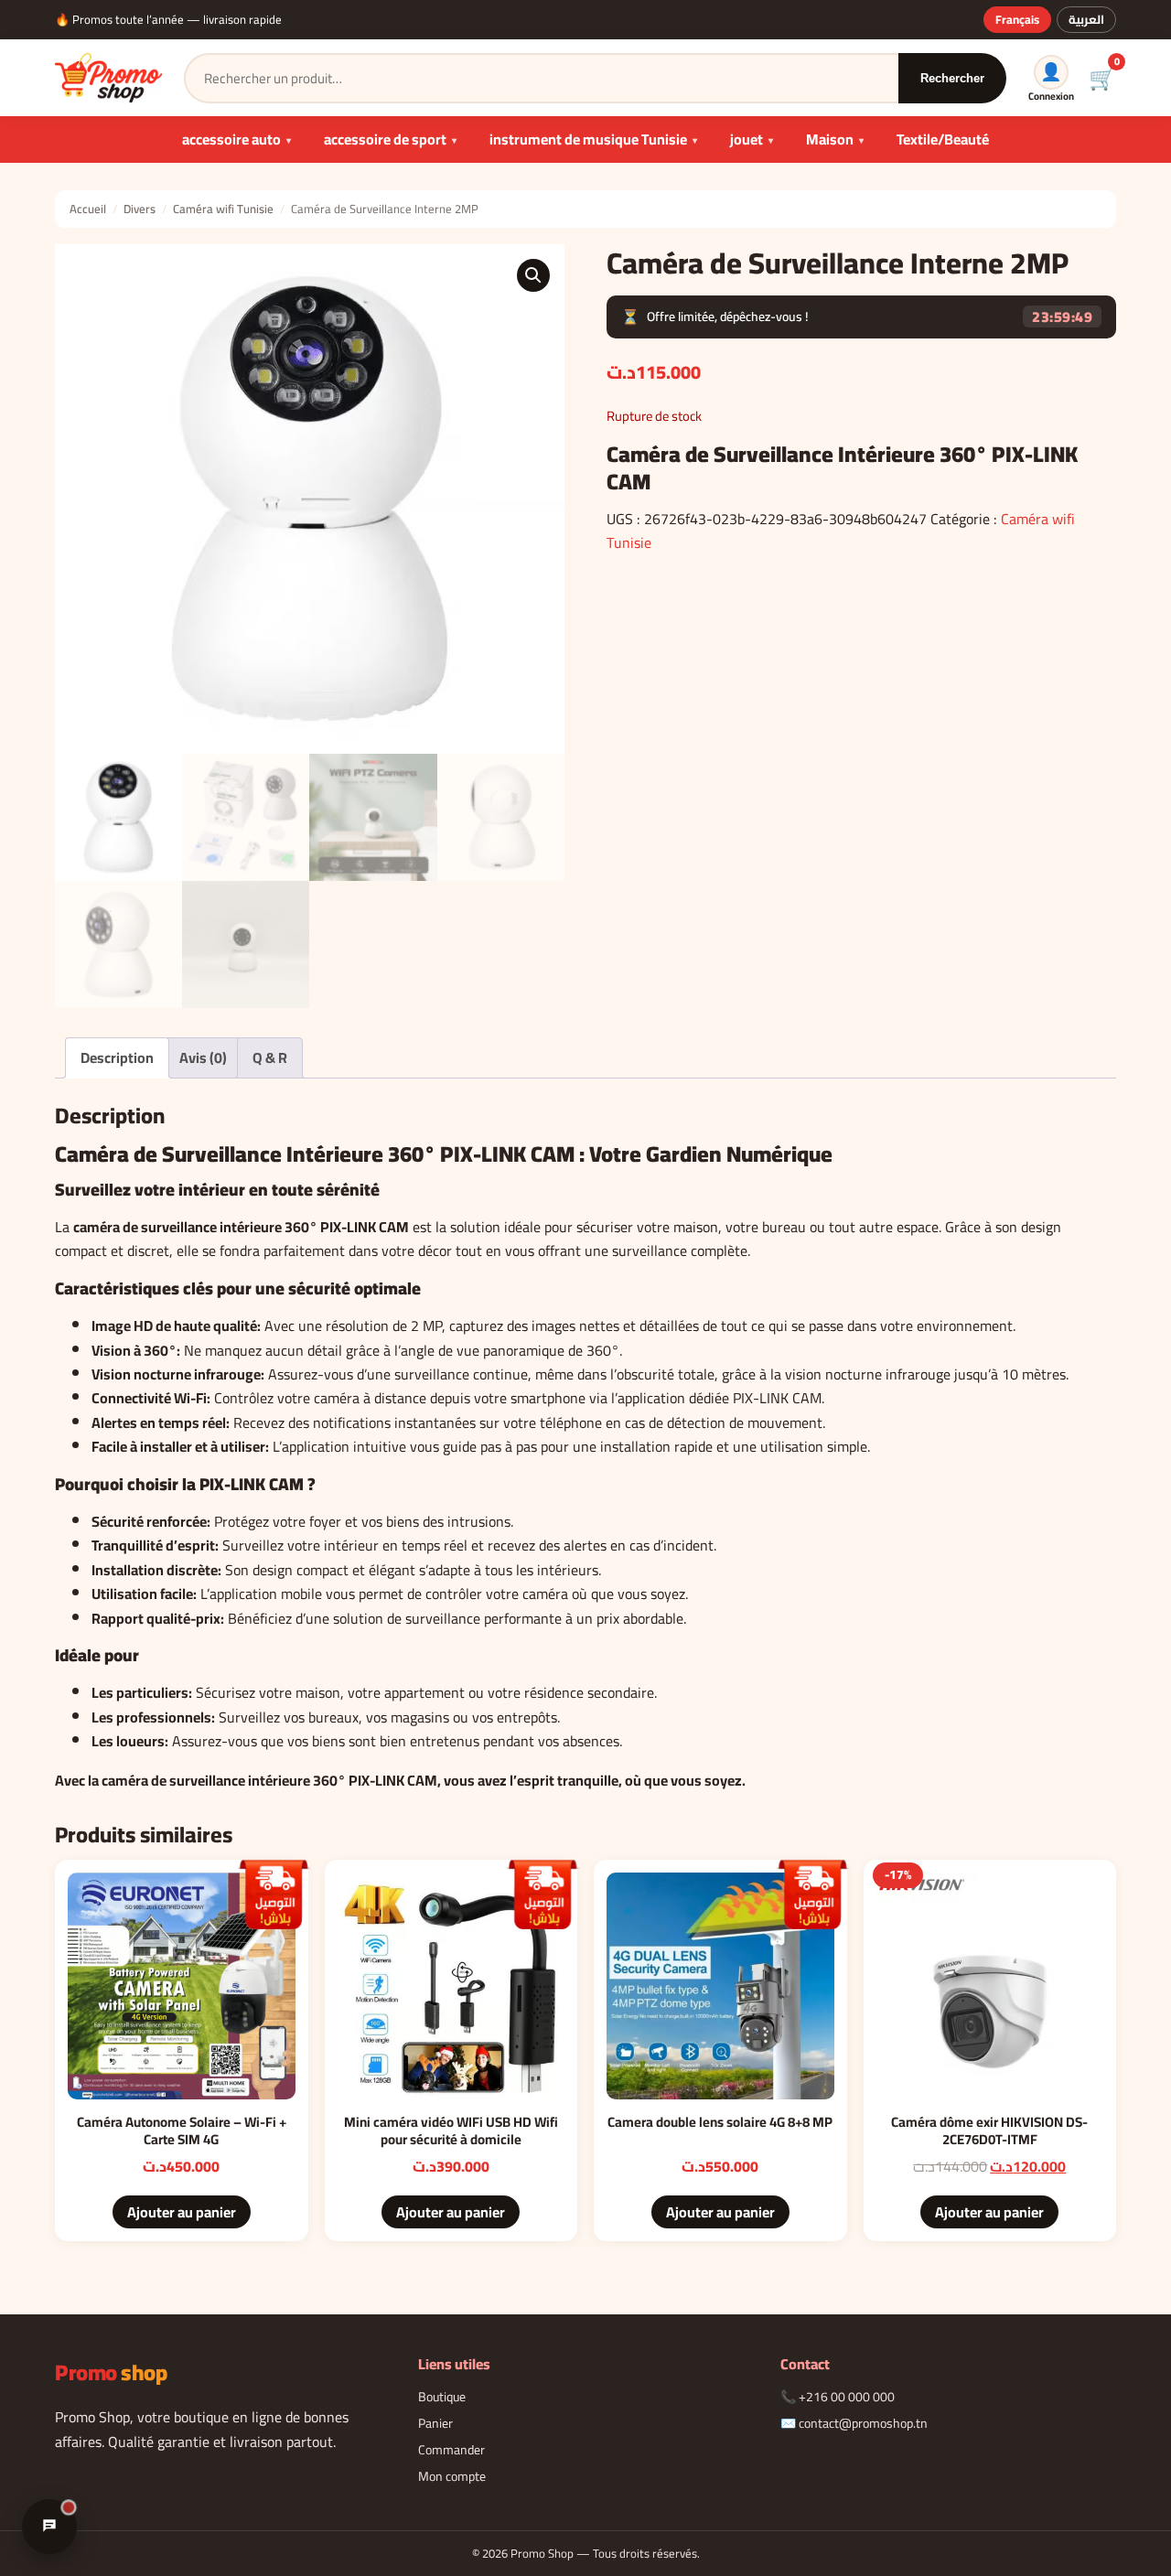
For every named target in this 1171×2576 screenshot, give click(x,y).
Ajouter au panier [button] (182, 2212)
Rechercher (952, 78)
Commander (451, 2450)
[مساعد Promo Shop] (49, 2527)
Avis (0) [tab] (203, 1057)
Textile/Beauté (943, 139)
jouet (747, 139)
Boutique (442, 2397)
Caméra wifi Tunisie (223, 209)
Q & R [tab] (270, 1057)
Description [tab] (117, 1057)
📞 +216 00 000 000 (838, 2397)
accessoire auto (231, 139)
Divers (140, 209)
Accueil (88, 209)
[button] (533, 275)
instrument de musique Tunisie (588, 139)
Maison (830, 139)
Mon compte (452, 2476)
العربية (1086, 19)
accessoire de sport (385, 139)
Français (1017, 19)
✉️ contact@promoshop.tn (854, 2423)
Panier (435, 2423)
